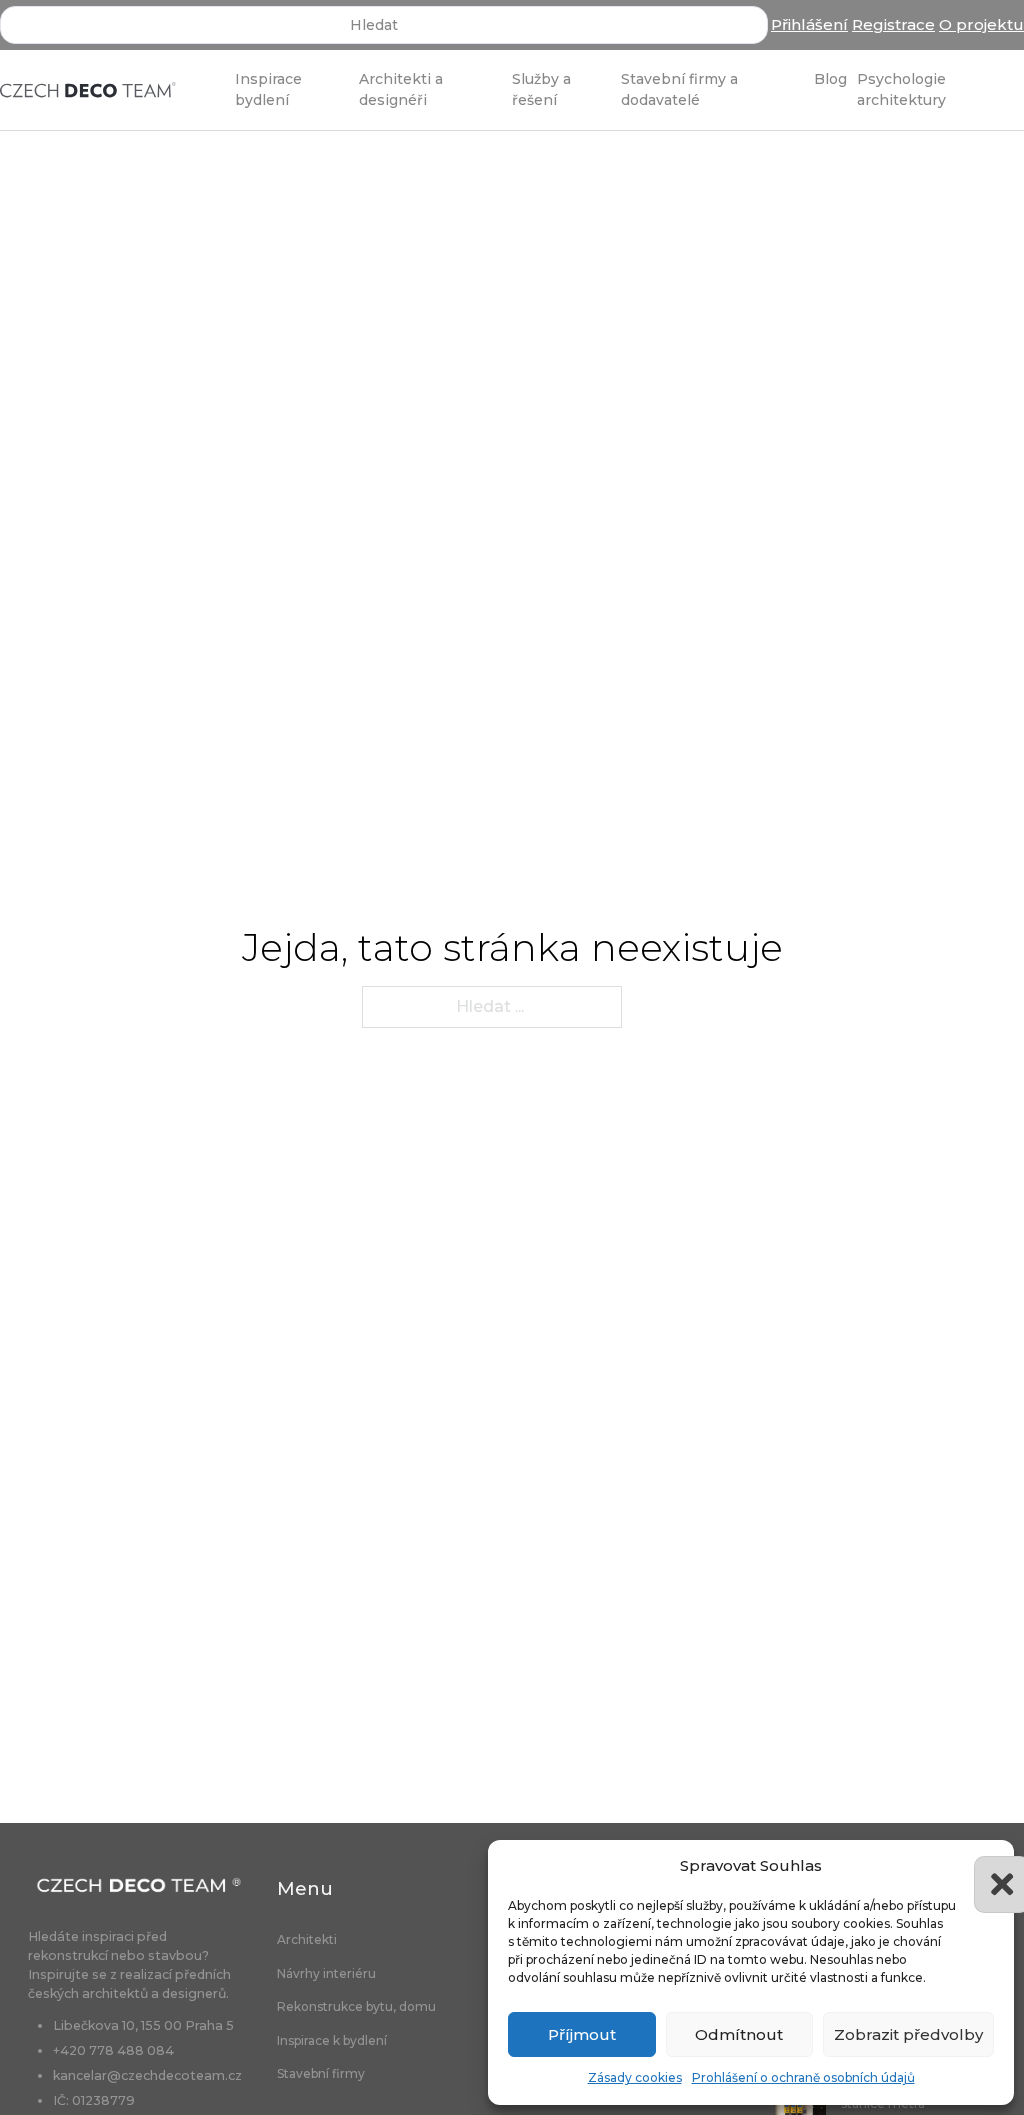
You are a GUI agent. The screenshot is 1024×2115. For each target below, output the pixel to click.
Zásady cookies (635, 2077)
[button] (984, 1866)
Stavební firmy (321, 2074)
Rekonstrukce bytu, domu (356, 2007)
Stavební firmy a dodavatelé (679, 89)
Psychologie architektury (901, 89)
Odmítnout (739, 2034)
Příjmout (582, 2034)
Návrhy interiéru (326, 1974)
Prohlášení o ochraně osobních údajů (803, 2077)
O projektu (981, 24)
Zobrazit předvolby (908, 2034)
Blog (830, 79)
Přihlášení (809, 24)
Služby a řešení (541, 89)
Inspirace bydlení (268, 89)
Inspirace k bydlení (332, 2041)
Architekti (307, 1940)
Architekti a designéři (401, 89)
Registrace (893, 24)
